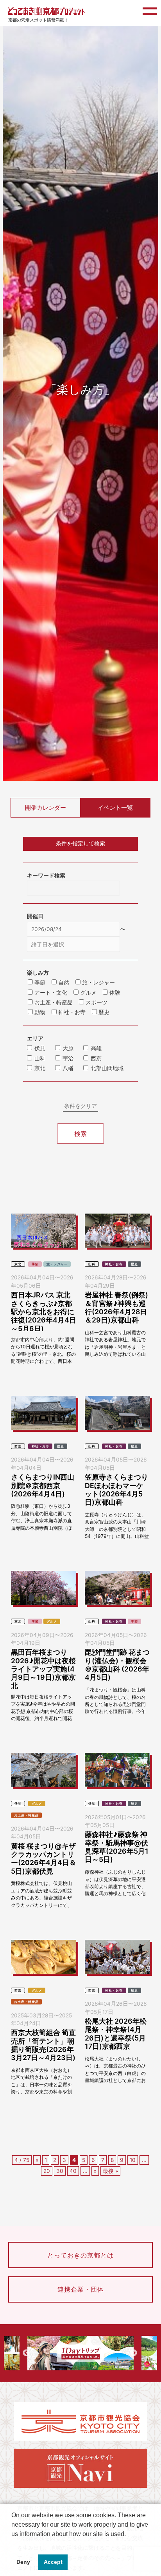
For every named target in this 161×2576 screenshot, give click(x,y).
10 (133, 2160)
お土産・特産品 (26, 1815)
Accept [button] (53, 2562)
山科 (40, 1058)
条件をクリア (80, 1106)
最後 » (110, 2171)
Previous (26, 2353)
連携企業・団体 (81, 2289)
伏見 (40, 1048)
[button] (13, 2544)
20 (47, 2171)
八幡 (68, 1068)
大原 (68, 1048)
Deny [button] (23, 2562)
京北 (40, 1068)
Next (134, 2353)
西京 (96, 1058)
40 (73, 2171)
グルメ (52, 1621)
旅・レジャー (57, 1264)
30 (60, 2171)
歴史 (134, 1264)
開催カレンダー (46, 808)
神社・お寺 (114, 1264)
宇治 (68, 1058)
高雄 (96, 1048)
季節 (35, 1264)
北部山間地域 (107, 1068)
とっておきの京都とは (80, 2255)
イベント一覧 (115, 808)
